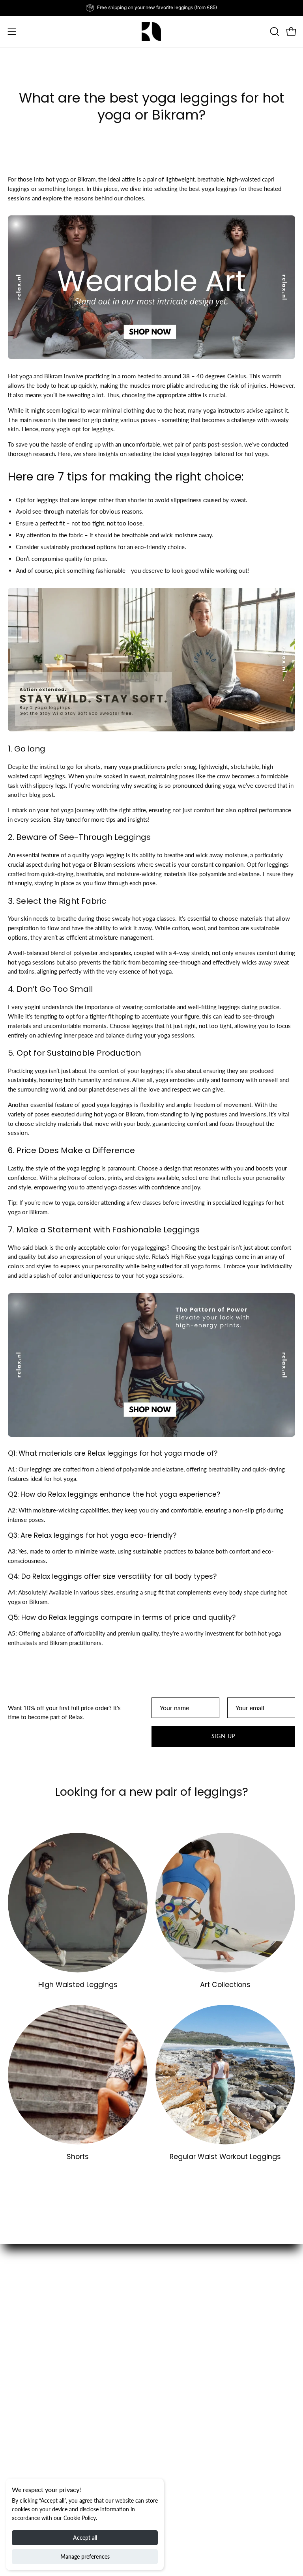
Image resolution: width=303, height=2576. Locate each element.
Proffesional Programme (191, 2439)
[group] (151, 8)
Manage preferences (85, 2556)
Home (167, 2314)
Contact (18, 2464)
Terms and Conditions (36, 2451)
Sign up (223, 1736)
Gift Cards (172, 2351)
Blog (166, 2339)
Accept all (85, 2538)
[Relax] (151, 32)
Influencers (22, 2476)
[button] (274, 32)
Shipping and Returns (35, 2439)
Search (16, 2426)
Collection (173, 2326)
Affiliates (171, 2426)
